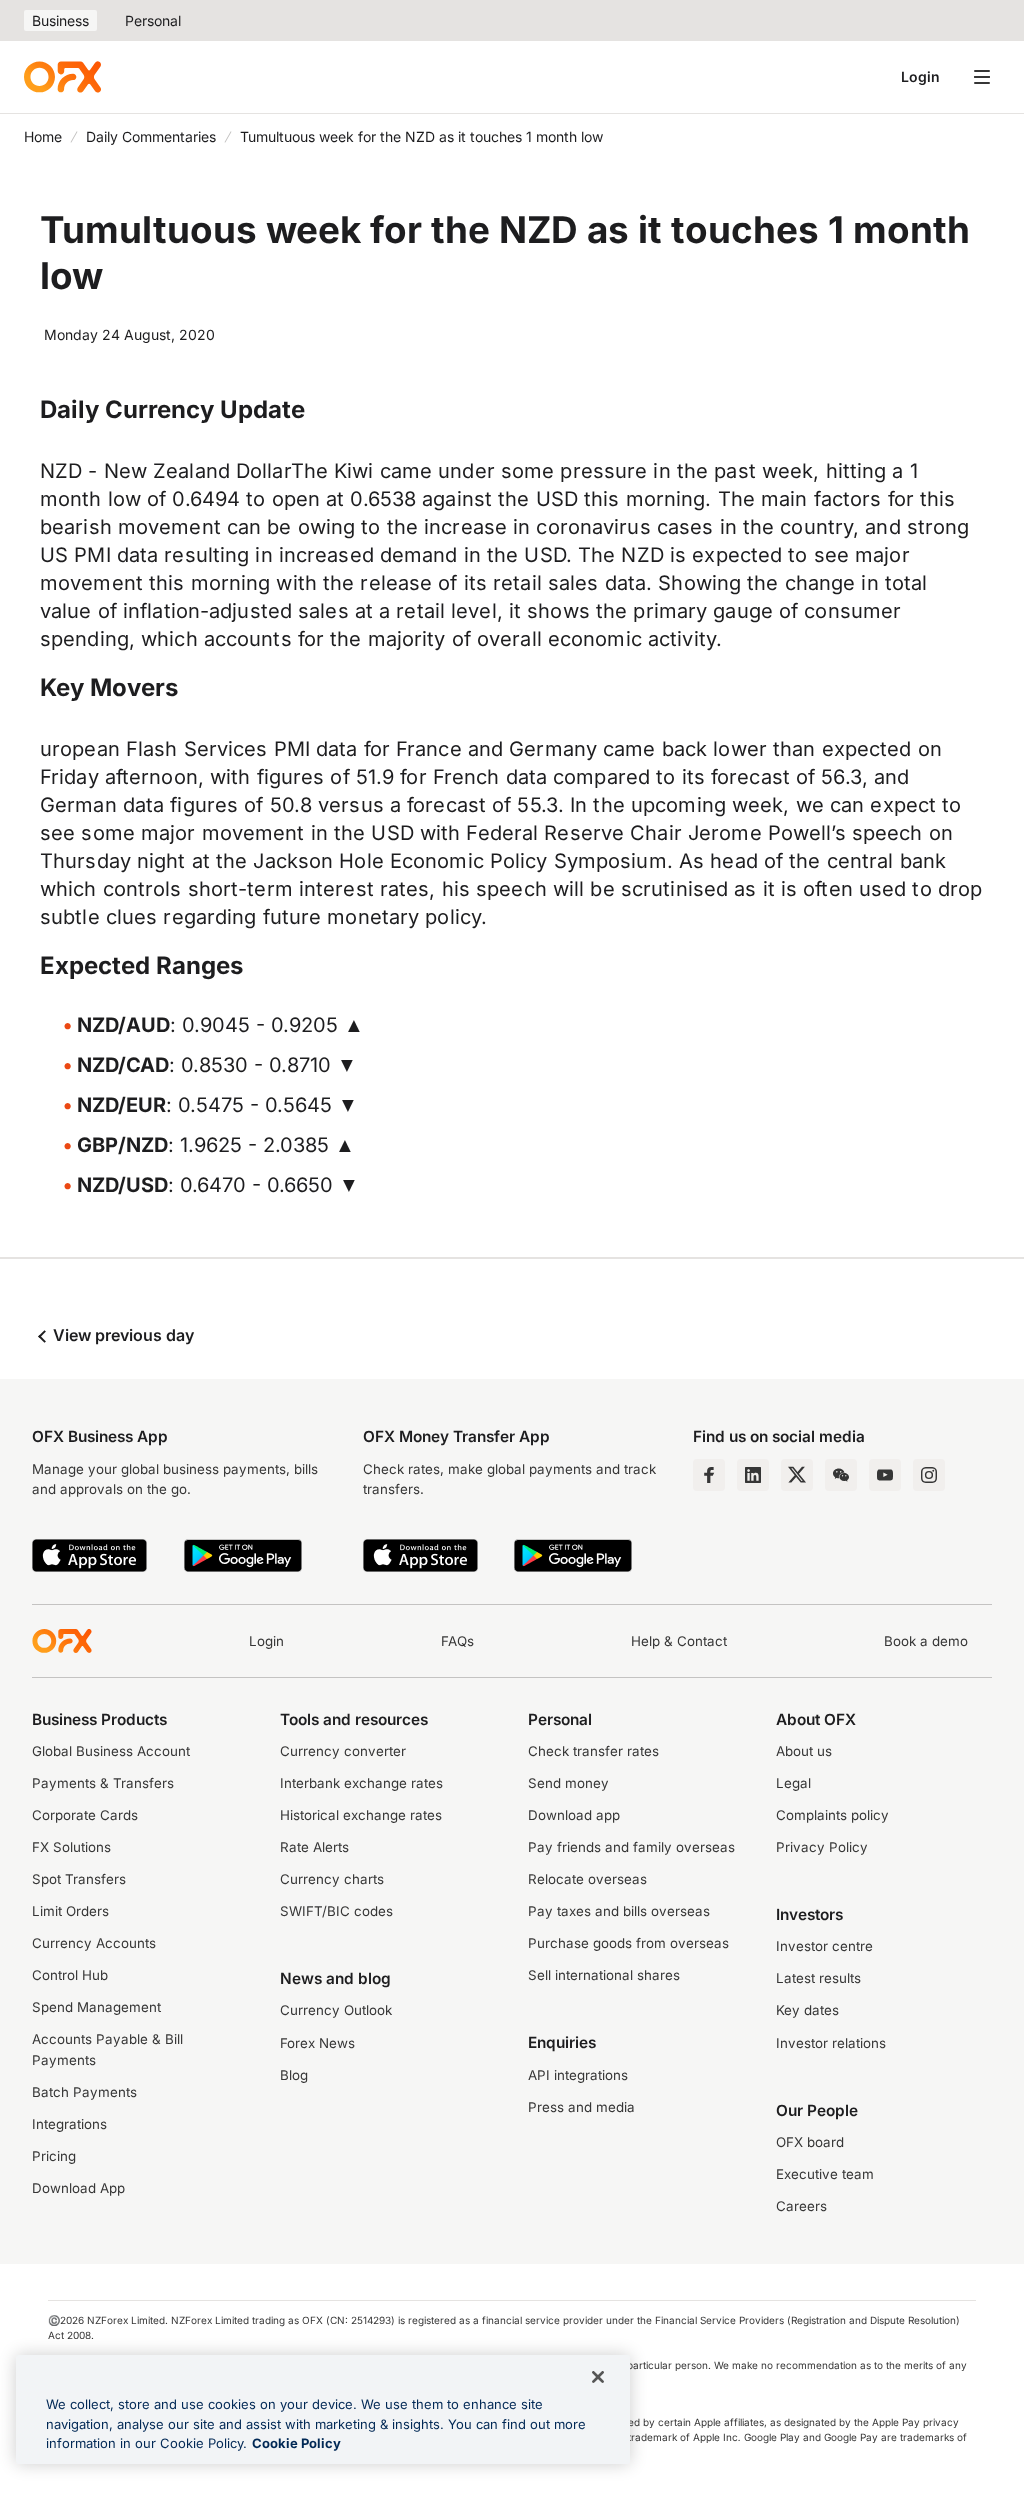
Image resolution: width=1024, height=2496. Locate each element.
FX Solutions (71, 1847)
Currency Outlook (336, 2010)
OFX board (810, 2142)
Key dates (807, 2010)
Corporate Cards (85, 1815)
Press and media (581, 2107)
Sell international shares (604, 1975)
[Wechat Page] (841, 1475)
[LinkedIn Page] (753, 1475)
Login (920, 76)
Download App (78, 2188)
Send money (568, 1783)
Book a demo (926, 1641)
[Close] (598, 2377)
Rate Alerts (314, 1847)
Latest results (818, 1978)
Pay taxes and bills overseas (619, 1911)
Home (43, 136)
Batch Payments (84, 2092)
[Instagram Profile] (929, 1475)
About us (804, 1751)
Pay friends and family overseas (631, 1847)
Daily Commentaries (151, 136)
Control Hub (70, 1975)
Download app (574, 1815)
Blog (294, 2075)
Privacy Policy (822, 1847)
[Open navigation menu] (982, 77)
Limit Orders (70, 1911)
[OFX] (62, 77)
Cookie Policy (296, 2443)
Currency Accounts (94, 1943)
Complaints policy (832, 1815)
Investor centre (824, 1946)
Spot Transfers (79, 1879)
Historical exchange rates (361, 1815)
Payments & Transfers (103, 1783)
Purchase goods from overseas (628, 1943)
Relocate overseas (587, 1879)
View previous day (121, 1335)
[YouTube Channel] (885, 1475)
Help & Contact (679, 1641)
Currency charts (332, 1879)
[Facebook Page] (709, 1475)
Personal (153, 20)
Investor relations (831, 2043)
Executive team (825, 2174)
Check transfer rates (593, 1751)
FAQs (457, 1641)
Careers (801, 2206)
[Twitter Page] (797, 1475)
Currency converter (343, 1751)
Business (60, 20)
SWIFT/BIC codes (336, 1911)
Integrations (69, 2124)
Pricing (54, 2156)
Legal (793, 1783)
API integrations (578, 2075)
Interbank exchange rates (361, 1783)
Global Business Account (111, 1751)
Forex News (317, 2043)
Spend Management (96, 2007)
